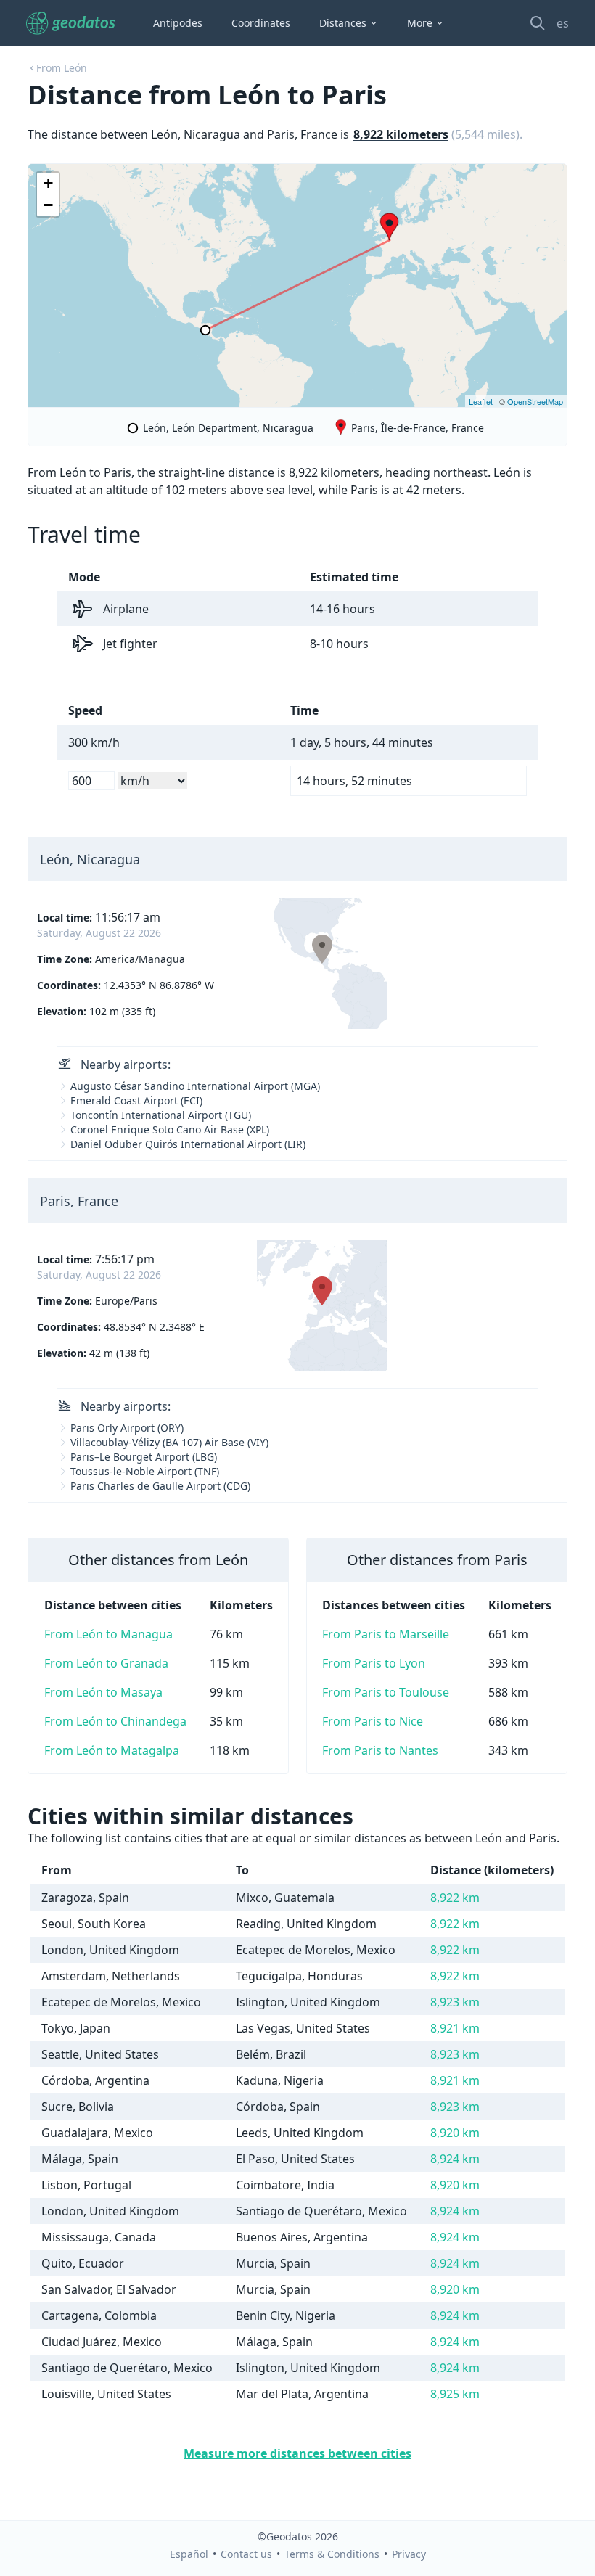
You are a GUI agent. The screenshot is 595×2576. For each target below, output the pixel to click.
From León (62, 68)
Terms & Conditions (332, 2554)
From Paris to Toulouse (386, 1692)
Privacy (409, 2554)
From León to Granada (106, 1663)
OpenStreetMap (535, 401)
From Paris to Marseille (386, 1634)
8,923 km (455, 2002)
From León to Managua (108, 1634)
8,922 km (455, 1898)
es (563, 23)
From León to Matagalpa (112, 1750)
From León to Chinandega (115, 1721)
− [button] (48, 205)
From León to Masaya (103, 1692)
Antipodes (178, 23)
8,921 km (455, 2028)
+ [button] (48, 183)
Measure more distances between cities (297, 2453)
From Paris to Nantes (380, 1750)
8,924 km (455, 2159)
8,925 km (455, 2394)
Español (189, 2554)
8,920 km (455, 2133)
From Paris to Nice (373, 1721)
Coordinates (261, 23)
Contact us (246, 2554)
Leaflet (481, 401)
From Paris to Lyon (374, 1663)
